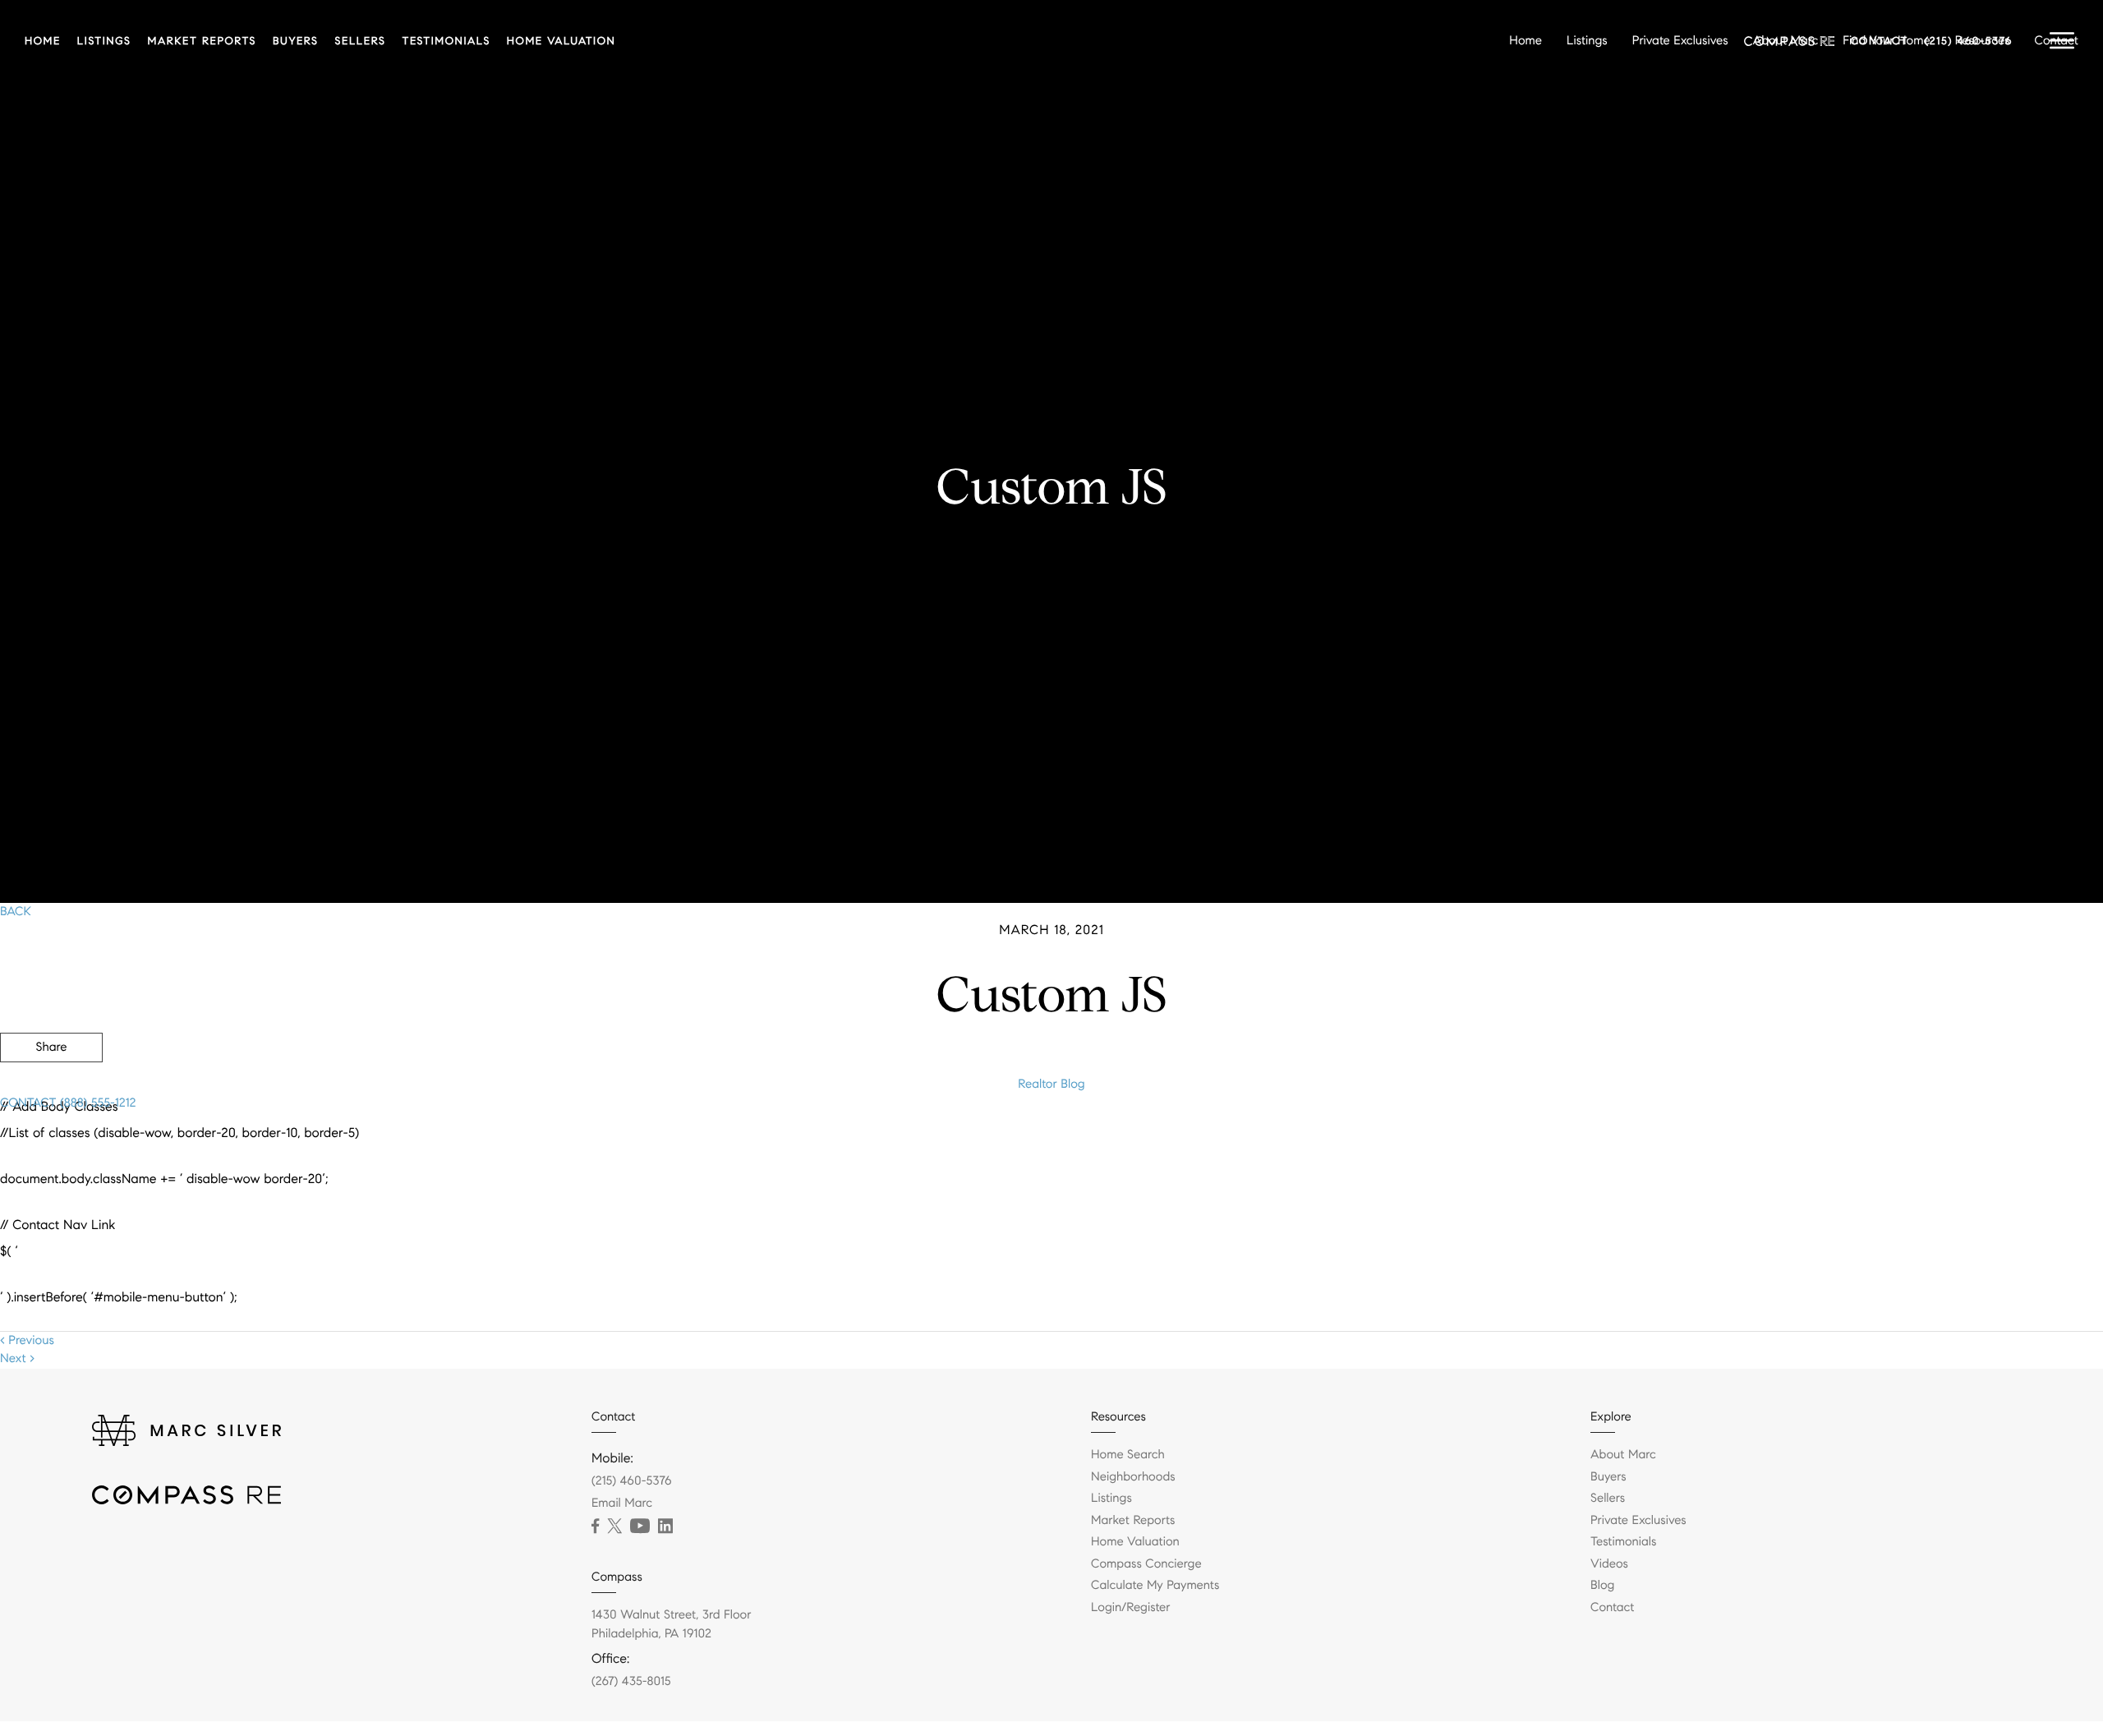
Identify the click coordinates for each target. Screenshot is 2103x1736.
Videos (1609, 1564)
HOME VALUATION (561, 41)
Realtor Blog (1051, 1084)
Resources (1983, 41)
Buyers (1608, 1477)
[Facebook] (595, 1526)
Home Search (1128, 1455)
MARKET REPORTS (202, 41)
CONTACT (28, 1103)
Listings (1587, 41)
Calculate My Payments (1155, 1586)
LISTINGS (104, 41)
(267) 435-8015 (631, 1682)
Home (1525, 41)
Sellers (1608, 1499)
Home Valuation (1135, 1542)
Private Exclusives (1680, 41)
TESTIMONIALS (446, 41)
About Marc (1786, 41)
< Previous (27, 1341)
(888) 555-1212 (96, 1103)
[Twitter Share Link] (51, 1093)
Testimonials (1623, 1542)
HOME (43, 41)
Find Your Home (1886, 41)
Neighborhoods (1133, 1477)
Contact (2057, 41)
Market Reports (1133, 1521)
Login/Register (1131, 1608)
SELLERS (361, 41)
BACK (16, 912)
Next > (17, 1359)
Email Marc (622, 1503)
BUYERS (296, 41)
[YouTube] (640, 1526)
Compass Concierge (1146, 1564)
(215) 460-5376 (632, 1481)
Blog (1602, 1586)
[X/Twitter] (614, 1526)
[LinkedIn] (665, 1526)
